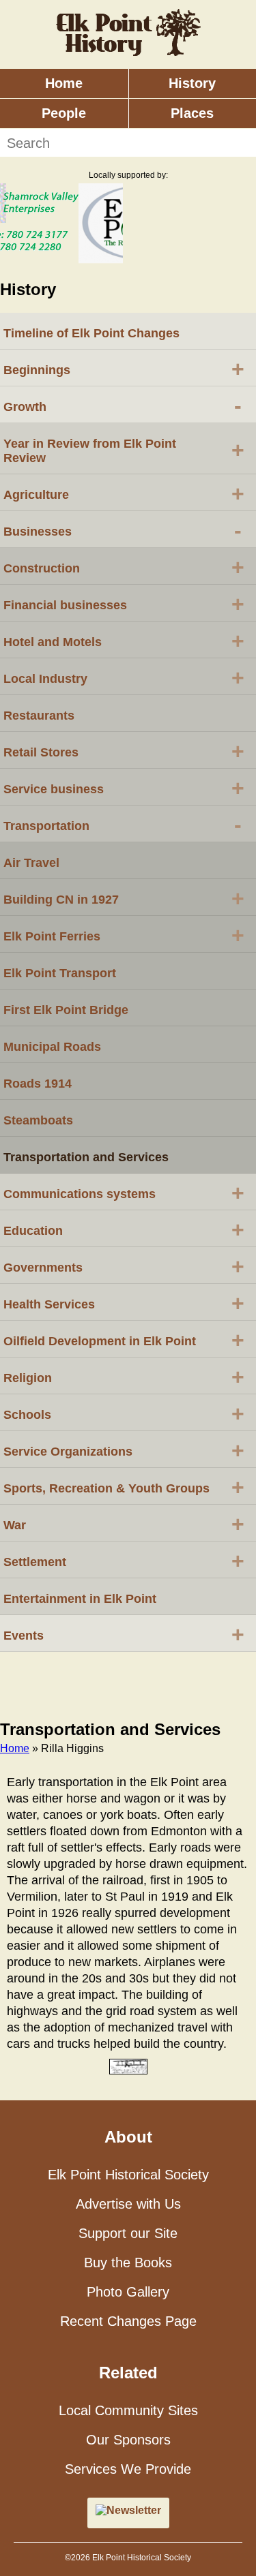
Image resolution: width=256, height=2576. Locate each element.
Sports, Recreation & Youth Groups (124, 1487)
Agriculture (124, 493)
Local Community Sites (128, 2410)
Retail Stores (124, 751)
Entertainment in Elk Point (80, 1599)
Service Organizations (124, 1450)
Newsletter (134, 2510)
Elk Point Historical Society (128, 2175)
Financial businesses (124, 604)
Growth (123, 405)
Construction (124, 567)
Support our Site (128, 2233)
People (64, 113)
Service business (124, 788)
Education (124, 1229)
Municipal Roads (52, 1047)
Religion (124, 1377)
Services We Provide (128, 2469)
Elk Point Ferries (124, 935)
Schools (124, 1413)
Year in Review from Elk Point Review (124, 451)
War (124, 1524)
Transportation (123, 825)
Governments (124, 1266)
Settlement (124, 1561)
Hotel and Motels (124, 641)
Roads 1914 (38, 1084)
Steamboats (38, 1120)
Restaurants (39, 716)
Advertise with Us (128, 2204)
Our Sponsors (128, 2440)
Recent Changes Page (128, 2321)
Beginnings (124, 369)
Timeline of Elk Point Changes (91, 333)
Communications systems (124, 1193)
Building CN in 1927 (124, 898)
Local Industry (124, 677)
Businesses (123, 530)
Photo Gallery (128, 2292)
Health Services (124, 1303)
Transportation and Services (86, 1157)
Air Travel (31, 863)
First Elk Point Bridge (66, 1010)
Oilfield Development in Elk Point (124, 1340)
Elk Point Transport (60, 973)
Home (64, 83)
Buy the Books (128, 2263)
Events (124, 1634)
